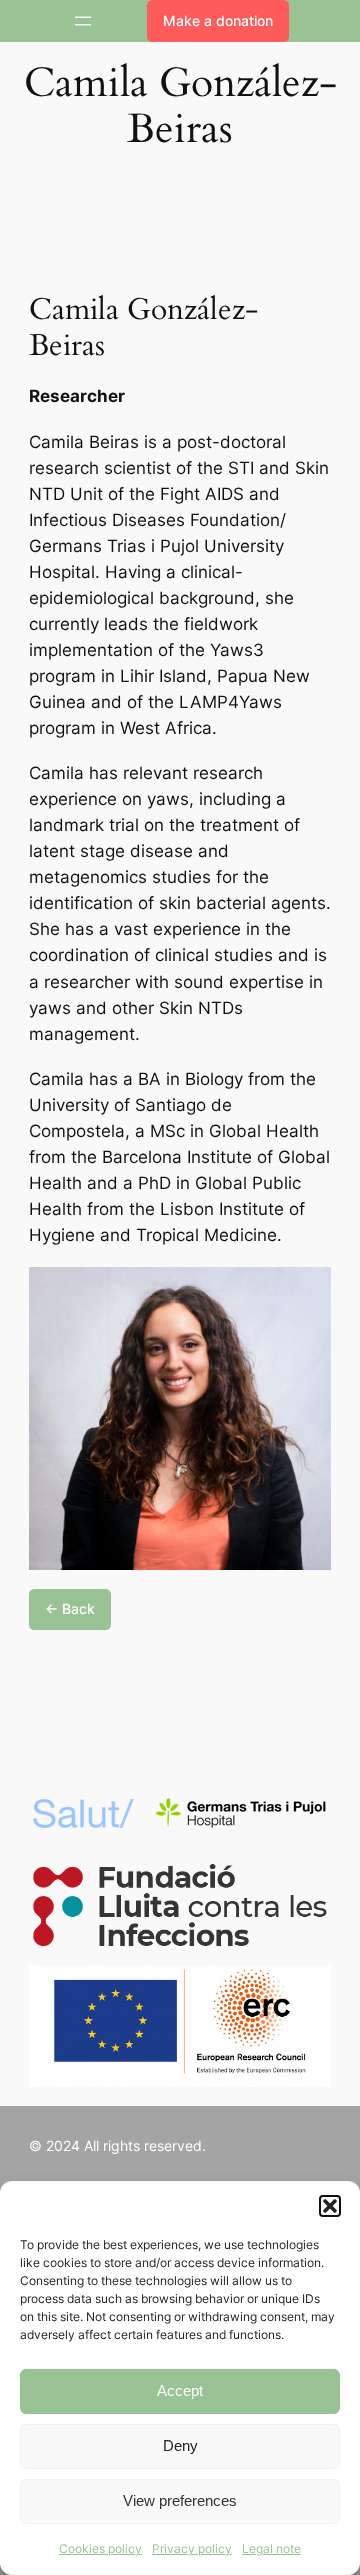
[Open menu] (83, 21)
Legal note (271, 2548)
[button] (330, 2206)
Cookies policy (100, 2548)
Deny (180, 2445)
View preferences (180, 2500)
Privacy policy (192, 2548)
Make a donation (218, 20)
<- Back (70, 1608)
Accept (180, 2390)
